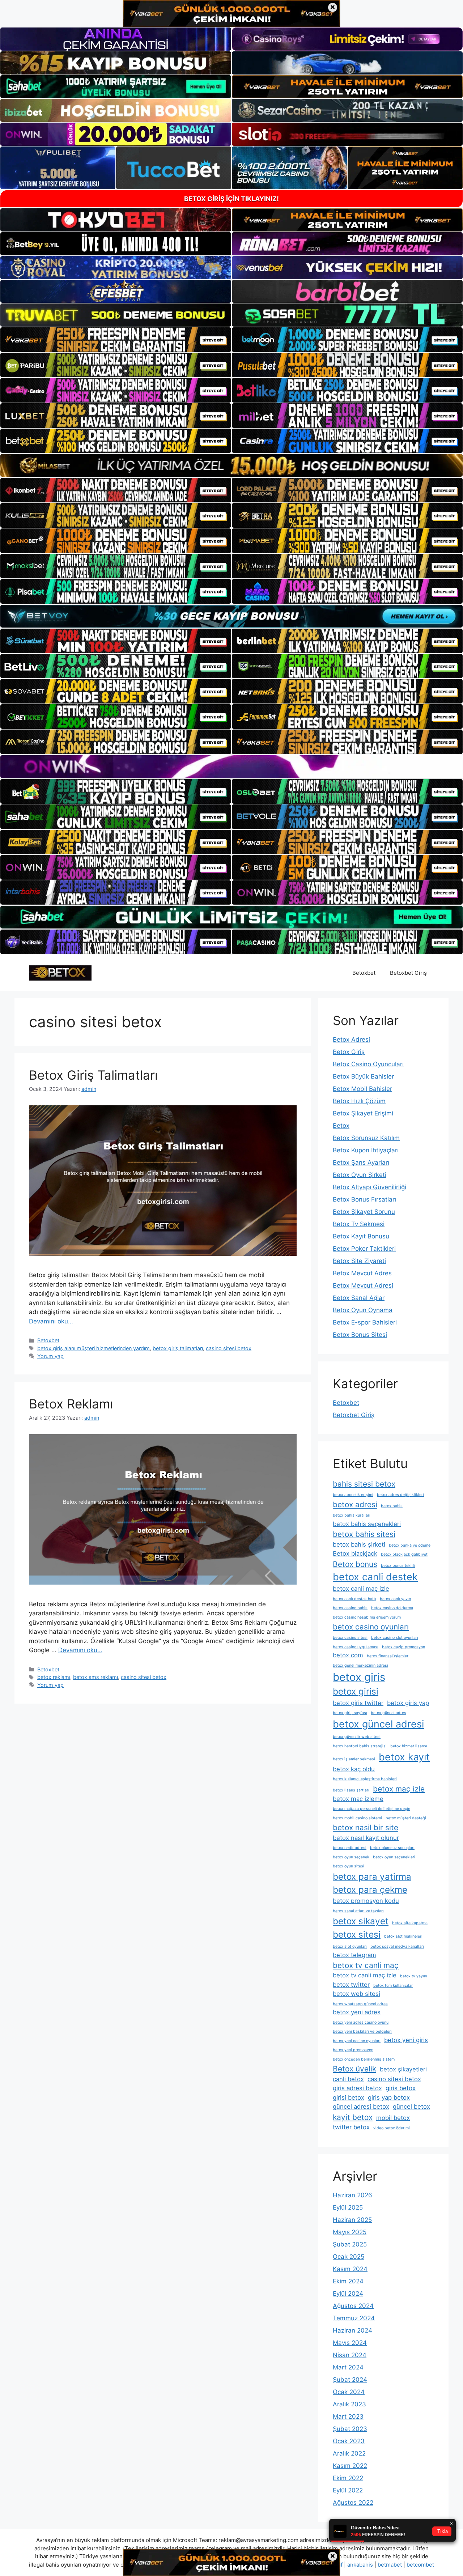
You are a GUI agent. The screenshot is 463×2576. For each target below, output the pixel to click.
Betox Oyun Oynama (363, 1310)
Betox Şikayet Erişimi (363, 1113)
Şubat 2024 (350, 2380)
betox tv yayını (414, 1976)
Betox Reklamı (71, 1404)
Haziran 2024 (352, 2330)
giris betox (401, 2088)
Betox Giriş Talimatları (93, 1075)
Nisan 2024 (350, 2355)
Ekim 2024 (348, 2281)
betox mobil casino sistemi (357, 1818)
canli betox (348, 2079)
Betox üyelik (354, 2069)
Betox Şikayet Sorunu (364, 1212)
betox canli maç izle (361, 1589)
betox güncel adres (388, 1713)
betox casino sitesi (350, 1638)
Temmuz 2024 (354, 2318)
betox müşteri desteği (406, 1818)
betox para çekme (370, 1890)
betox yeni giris (406, 2040)
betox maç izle (399, 1789)
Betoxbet (364, 973)
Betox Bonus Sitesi (360, 1335)
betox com (348, 1655)
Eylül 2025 (348, 2207)
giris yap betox (389, 2097)
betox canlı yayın (395, 1599)
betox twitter (351, 1985)
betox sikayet (361, 1921)
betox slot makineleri (403, 1936)
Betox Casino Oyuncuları (368, 1064)
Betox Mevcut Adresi (363, 1285)
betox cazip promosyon (403, 1647)
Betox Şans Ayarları (361, 1162)
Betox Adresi (351, 1040)
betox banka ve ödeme (410, 1545)
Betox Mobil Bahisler (362, 1089)
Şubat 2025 (350, 2244)
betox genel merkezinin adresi (360, 1665)
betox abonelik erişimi (353, 1495)
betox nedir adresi (350, 1848)
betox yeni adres (357, 2012)
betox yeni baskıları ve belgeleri (362, 2031)
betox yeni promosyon (353, 2050)
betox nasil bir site (366, 1827)
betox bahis (392, 1506)
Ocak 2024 (349, 2392)
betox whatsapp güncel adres (360, 2004)
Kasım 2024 (350, 2269)
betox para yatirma (372, 1877)
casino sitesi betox (229, 1348)
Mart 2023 (348, 2416)
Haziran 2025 (352, 2220)
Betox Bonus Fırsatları (364, 1199)
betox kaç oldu (354, 1769)
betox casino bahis (350, 1608)
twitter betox (351, 2127)
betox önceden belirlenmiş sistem (364, 2059)
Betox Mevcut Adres (362, 1273)
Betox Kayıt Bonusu (361, 1236)
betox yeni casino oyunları (357, 2041)
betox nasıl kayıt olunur (366, 1838)
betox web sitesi (356, 1994)
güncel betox (411, 2107)
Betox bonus (355, 1564)
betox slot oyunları (350, 1946)
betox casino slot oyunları (395, 1638)
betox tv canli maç (366, 1965)
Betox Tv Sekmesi (359, 1224)
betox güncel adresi (378, 1724)
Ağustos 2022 (353, 2503)
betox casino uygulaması (356, 1647)
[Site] (116, 340)
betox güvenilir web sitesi (357, 1737)
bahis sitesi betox (364, 1484)
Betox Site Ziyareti (359, 1261)
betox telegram (354, 1955)
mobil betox (393, 2118)
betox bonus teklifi (398, 1566)
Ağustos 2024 (353, 2306)
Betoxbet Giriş (408, 973)
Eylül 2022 (348, 2490)
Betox (341, 1126)
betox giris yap (408, 1703)
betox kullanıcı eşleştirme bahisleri (365, 1779)
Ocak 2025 (349, 2257)
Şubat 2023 (350, 2429)
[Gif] (231, 465)
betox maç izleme (358, 1799)
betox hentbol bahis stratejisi (360, 1746)
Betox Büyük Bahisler (363, 1076)
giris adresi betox (357, 2088)
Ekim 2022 (348, 2478)
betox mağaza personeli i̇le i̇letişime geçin (371, 1809)
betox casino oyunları (371, 1627)
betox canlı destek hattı (354, 1599)
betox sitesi (357, 1935)
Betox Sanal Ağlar (359, 1298)
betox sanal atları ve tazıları (358, 1911)
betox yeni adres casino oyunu (361, 2022)
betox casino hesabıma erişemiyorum (367, 1617)
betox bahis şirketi (359, 1544)
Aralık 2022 (349, 2453)
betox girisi (356, 1691)
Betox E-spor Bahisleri (365, 1322)
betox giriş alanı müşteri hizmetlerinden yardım (94, 1348)
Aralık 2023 (349, 2404)
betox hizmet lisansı (409, 1746)
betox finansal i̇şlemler (388, 1656)
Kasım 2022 (350, 2466)
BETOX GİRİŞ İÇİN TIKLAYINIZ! (231, 199)
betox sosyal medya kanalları (397, 1946)
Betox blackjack (355, 1553)
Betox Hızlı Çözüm (359, 1101)
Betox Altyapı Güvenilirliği (369, 1187)
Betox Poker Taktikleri (364, 1249)
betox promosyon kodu (366, 1901)
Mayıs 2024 (350, 2343)
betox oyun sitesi (349, 1866)
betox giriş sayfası (350, 1713)
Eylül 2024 (348, 2294)
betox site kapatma (410, 1923)
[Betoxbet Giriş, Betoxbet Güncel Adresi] (60, 973)
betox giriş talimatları (178, 1348)
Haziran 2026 (352, 2195)
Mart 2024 (348, 2367)
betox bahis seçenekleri (367, 1524)
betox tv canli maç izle (365, 1975)
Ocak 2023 (349, 2441)
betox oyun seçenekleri (394, 1857)
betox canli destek (375, 1577)
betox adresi (355, 1504)
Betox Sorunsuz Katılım (366, 1138)
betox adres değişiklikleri (400, 1495)
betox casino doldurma (392, 1608)
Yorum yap (50, 1356)
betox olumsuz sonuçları (392, 1848)
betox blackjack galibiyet (404, 1554)
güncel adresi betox (361, 2107)
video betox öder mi (392, 2128)
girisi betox (349, 2097)
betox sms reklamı (95, 1677)
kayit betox (353, 2117)
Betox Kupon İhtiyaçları (366, 1150)
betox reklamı (54, 1677)
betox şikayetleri (403, 2069)
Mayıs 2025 (350, 2232)
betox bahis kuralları (352, 1515)
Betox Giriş (349, 1052)
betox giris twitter (358, 1703)
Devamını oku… (51, 1321)
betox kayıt (404, 1757)
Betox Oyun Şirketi (360, 1175)
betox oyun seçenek (351, 1857)
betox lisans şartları (351, 1790)
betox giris (359, 1677)
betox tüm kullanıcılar (393, 1986)
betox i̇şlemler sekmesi (354, 1759)
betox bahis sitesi (364, 1534)
